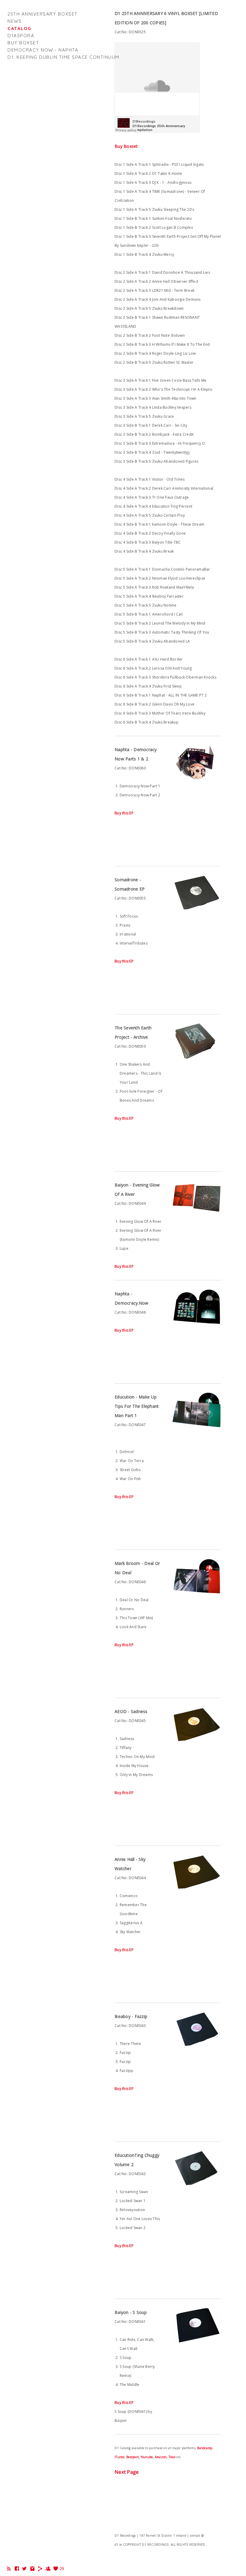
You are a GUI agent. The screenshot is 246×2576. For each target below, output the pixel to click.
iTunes (120, 2457)
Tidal (172, 2457)
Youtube (147, 2457)
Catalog (19, 28)
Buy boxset (23, 43)
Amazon (161, 2457)
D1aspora (21, 36)
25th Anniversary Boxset (43, 14)
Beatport (132, 2457)
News (15, 21)
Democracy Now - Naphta (43, 50)
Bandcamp (205, 2448)
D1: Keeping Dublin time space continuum (63, 57)
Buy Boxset (126, 146)
